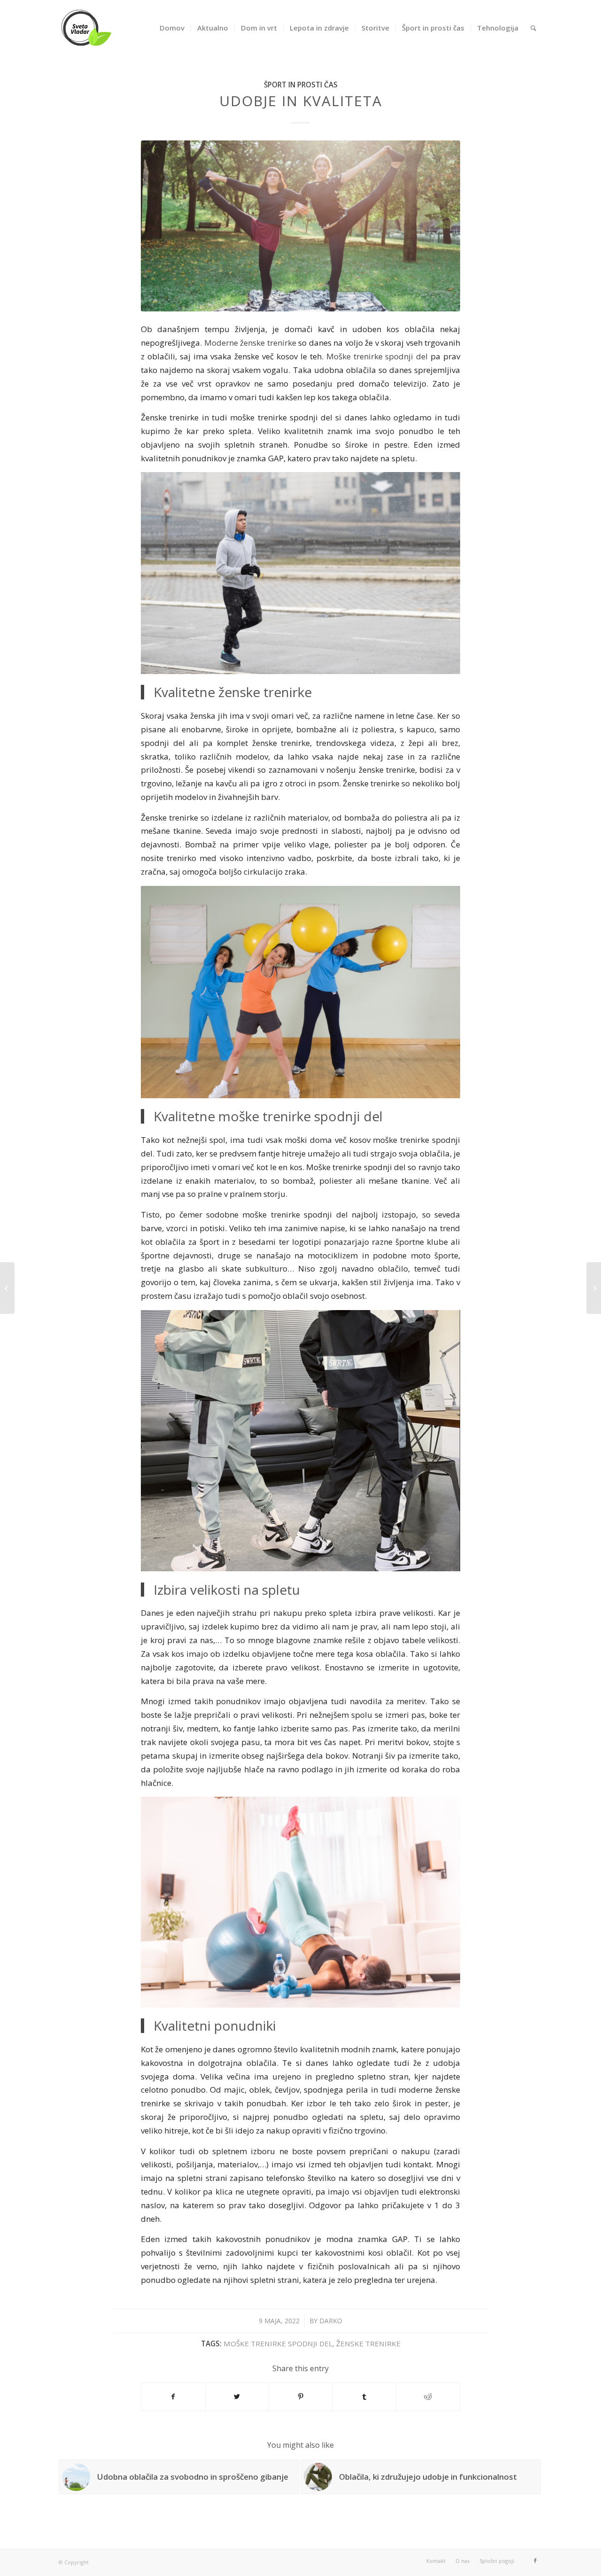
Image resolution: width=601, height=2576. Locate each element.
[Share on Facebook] (173, 2397)
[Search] (533, 28)
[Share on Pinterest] (301, 2397)
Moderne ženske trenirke (250, 343)
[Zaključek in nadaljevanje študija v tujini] (594, 1288)
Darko (331, 2321)
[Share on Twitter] (237, 2397)
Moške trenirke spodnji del (377, 356)
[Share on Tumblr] (365, 2397)
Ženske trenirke (368, 2343)
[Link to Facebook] (535, 2560)
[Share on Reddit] (428, 2397)
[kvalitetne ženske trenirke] (300, 226)
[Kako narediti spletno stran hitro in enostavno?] (7, 1288)
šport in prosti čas (301, 85)
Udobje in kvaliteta (301, 101)
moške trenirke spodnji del (278, 2343)
